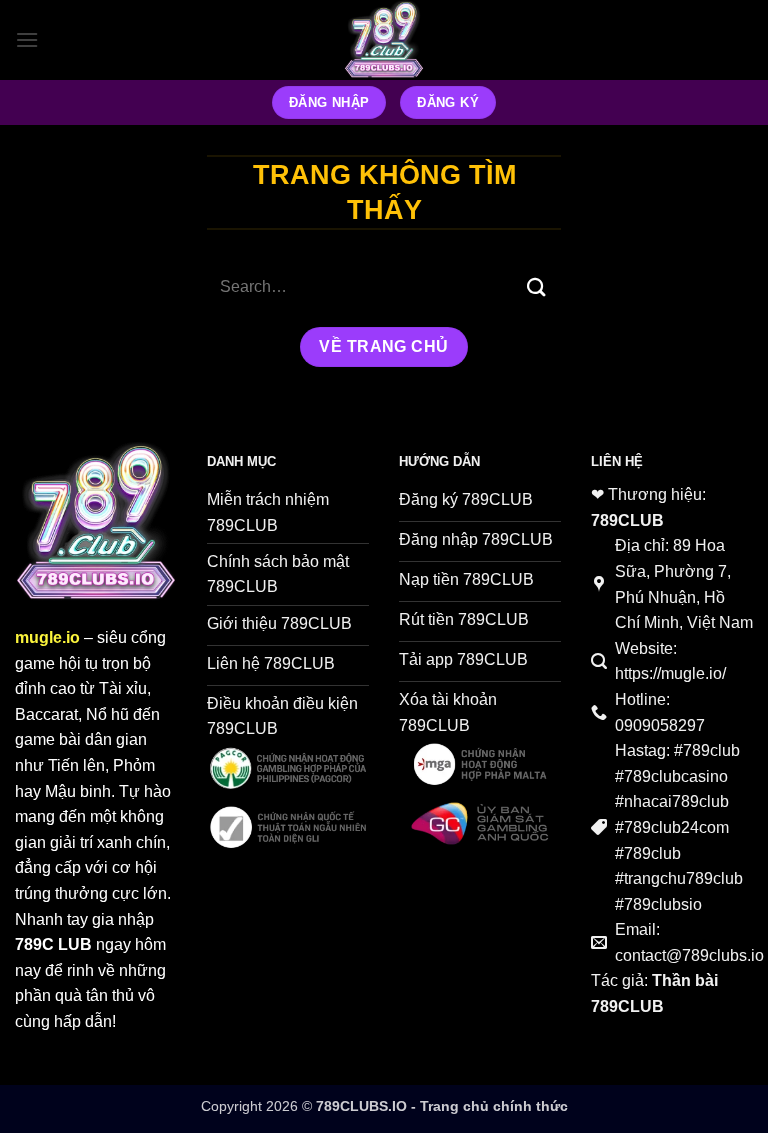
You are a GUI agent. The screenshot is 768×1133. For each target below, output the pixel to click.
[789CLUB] (384, 40)
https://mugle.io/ (670, 673)
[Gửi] (537, 287)
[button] (27, 39)
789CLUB (627, 520)
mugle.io (47, 637)
